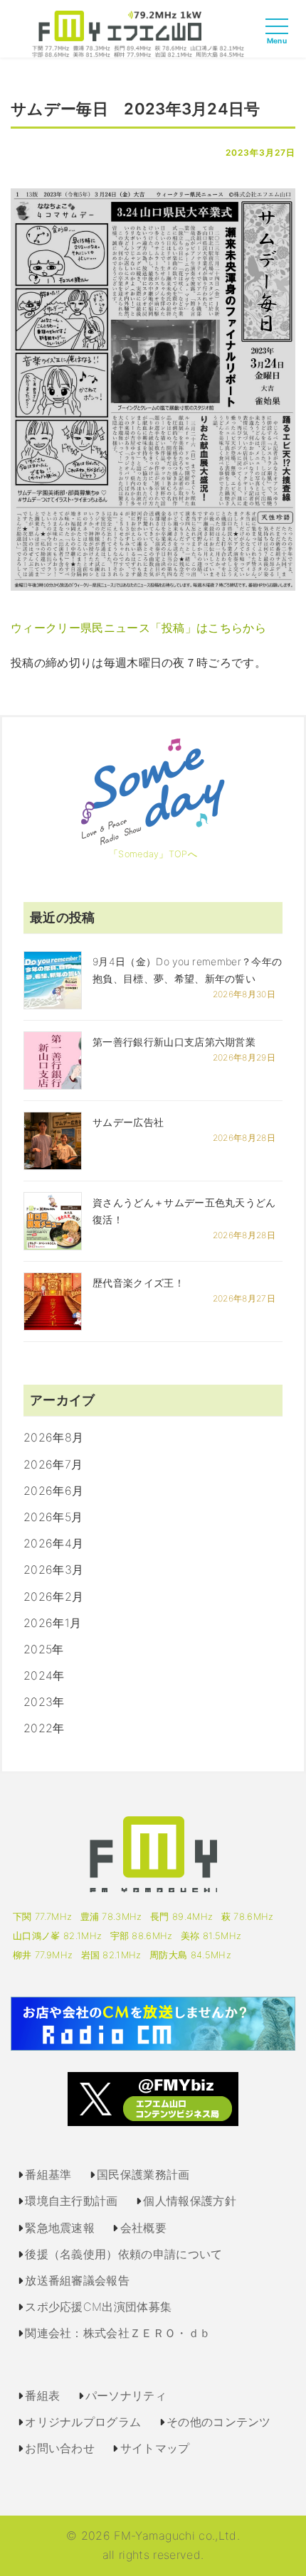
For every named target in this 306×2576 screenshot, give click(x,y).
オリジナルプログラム (83, 2422)
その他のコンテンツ (219, 2422)
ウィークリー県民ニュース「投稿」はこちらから (138, 628)
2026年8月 (53, 1437)
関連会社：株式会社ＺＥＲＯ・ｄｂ (118, 2333)
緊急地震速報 (60, 2228)
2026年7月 (53, 1464)
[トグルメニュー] (280, 39)
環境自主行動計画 (72, 2201)
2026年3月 (53, 1569)
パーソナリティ (126, 2395)
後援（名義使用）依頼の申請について (123, 2254)
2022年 (44, 1728)
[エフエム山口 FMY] (138, 33)
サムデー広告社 (128, 1122)
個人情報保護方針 (190, 2201)
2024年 (44, 1675)
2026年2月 (53, 1596)
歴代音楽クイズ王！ (138, 1283)
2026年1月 (52, 1623)
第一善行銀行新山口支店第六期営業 (174, 1042)
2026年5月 (53, 1517)
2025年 (44, 1649)
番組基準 (48, 2174)
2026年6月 (53, 1491)
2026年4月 (53, 1543)
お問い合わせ (60, 2448)
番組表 (42, 2395)
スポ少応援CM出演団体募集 (98, 2307)
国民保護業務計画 (143, 2174)
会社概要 (143, 2228)
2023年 (44, 1702)
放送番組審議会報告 (77, 2280)
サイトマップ (155, 2448)
